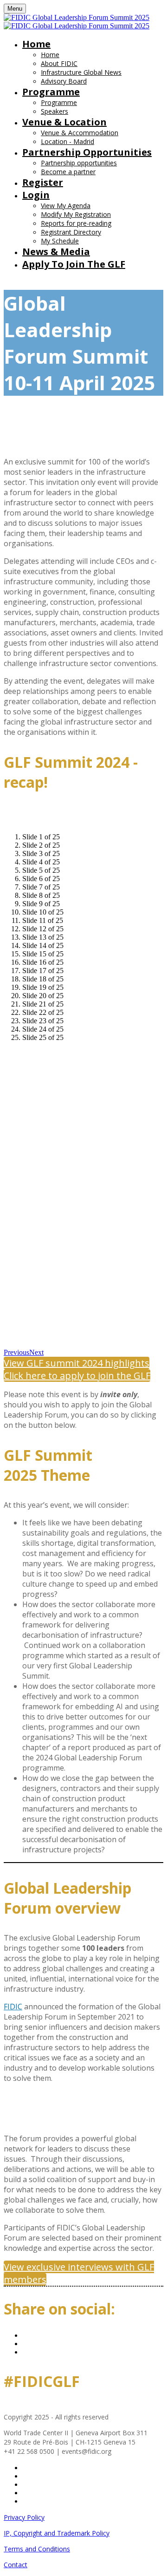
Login (36, 195)
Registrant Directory (71, 232)
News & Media (56, 252)
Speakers (55, 111)
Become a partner (68, 172)
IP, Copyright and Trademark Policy (57, 2533)
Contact (16, 2565)
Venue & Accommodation (80, 133)
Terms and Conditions (37, 2549)
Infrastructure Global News (81, 72)
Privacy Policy (24, 2517)
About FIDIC (59, 63)
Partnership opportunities (87, 152)
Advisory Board (64, 81)
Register (43, 182)
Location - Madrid (67, 141)
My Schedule (60, 241)
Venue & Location (64, 122)
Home (36, 44)
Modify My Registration (76, 214)
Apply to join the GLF (74, 264)
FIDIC (13, 2007)
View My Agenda (66, 206)
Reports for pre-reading (76, 223)
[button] (77, 1363)
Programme (51, 92)
